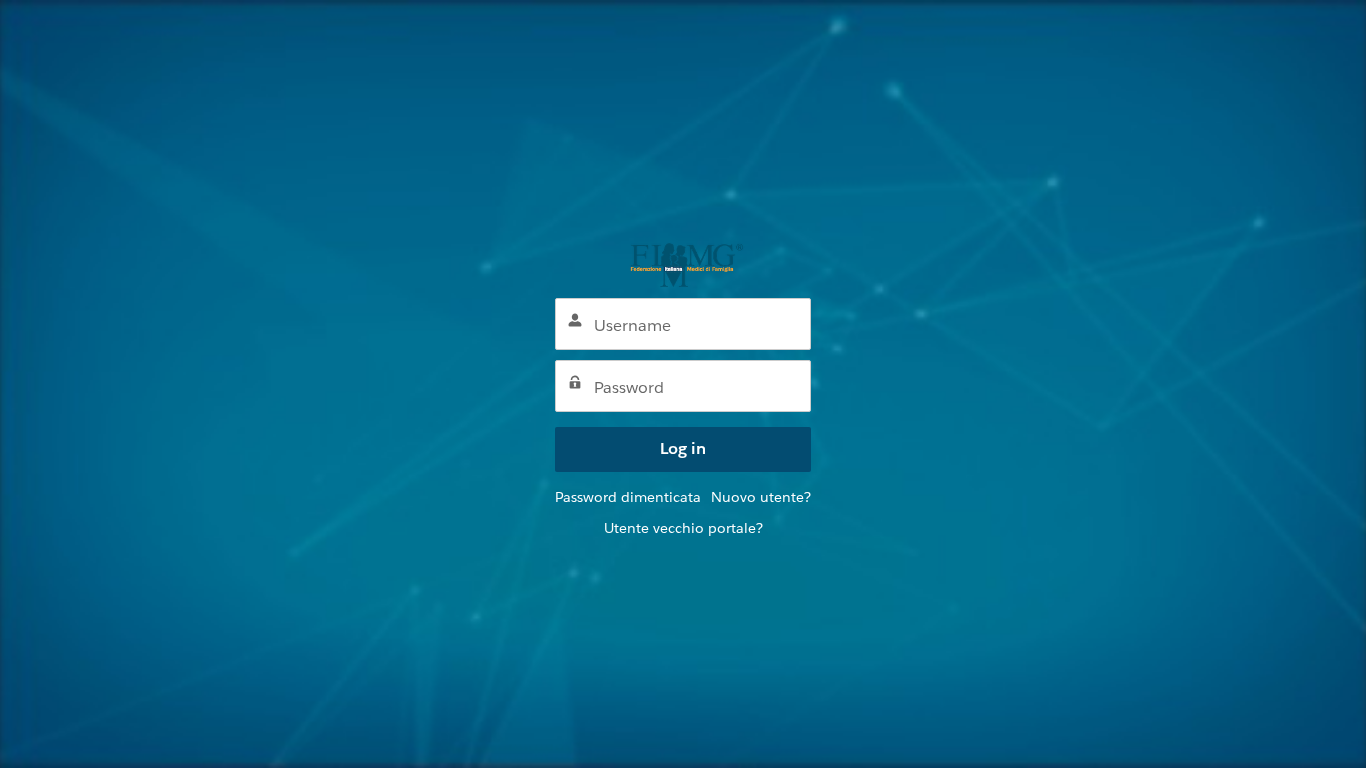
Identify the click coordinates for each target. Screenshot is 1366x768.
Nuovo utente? (761, 497)
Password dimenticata (628, 497)
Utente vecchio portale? (683, 528)
